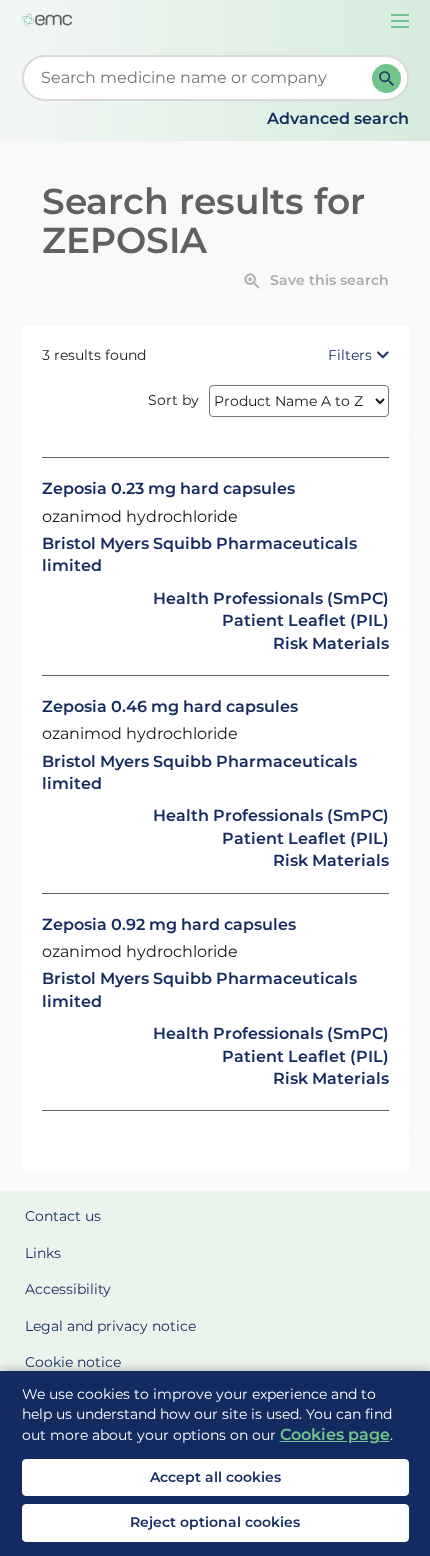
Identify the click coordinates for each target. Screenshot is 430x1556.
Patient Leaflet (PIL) (305, 620)
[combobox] (201, 78)
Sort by (173, 400)
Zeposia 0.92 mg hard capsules (169, 924)
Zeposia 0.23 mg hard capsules (168, 488)
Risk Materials (331, 643)
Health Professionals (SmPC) (271, 598)
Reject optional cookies (215, 1522)
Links (43, 1253)
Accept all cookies (215, 1477)
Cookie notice (73, 1362)
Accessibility (68, 1289)
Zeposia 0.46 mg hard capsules (170, 706)
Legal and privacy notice (110, 1326)
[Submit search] (386, 78)
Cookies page (335, 1434)
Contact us (63, 1216)
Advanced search (338, 118)
